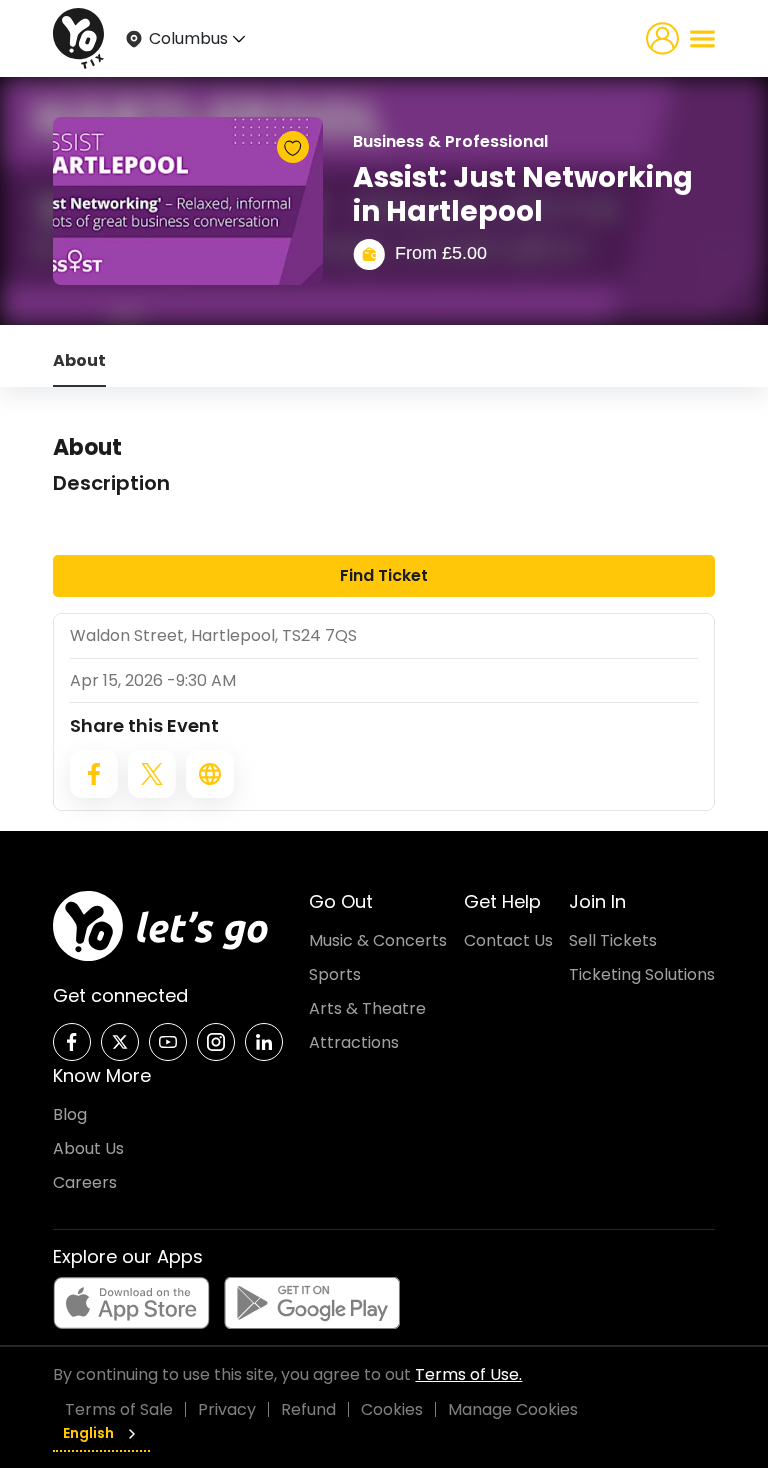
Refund (308, 1409)
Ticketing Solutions (642, 974)
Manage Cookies (513, 1409)
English (88, 1433)
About (79, 360)
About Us (88, 1148)
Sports (335, 974)
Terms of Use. (468, 1374)
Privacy (227, 1409)
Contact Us (508, 940)
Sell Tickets (613, 940)
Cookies (392, 1409)
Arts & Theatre (367, 1008)
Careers (85, 1182)
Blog (70, 1114)
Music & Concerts (378, 940)
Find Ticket (384, 575)
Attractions (354, 1042)
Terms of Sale (119, 1409)
